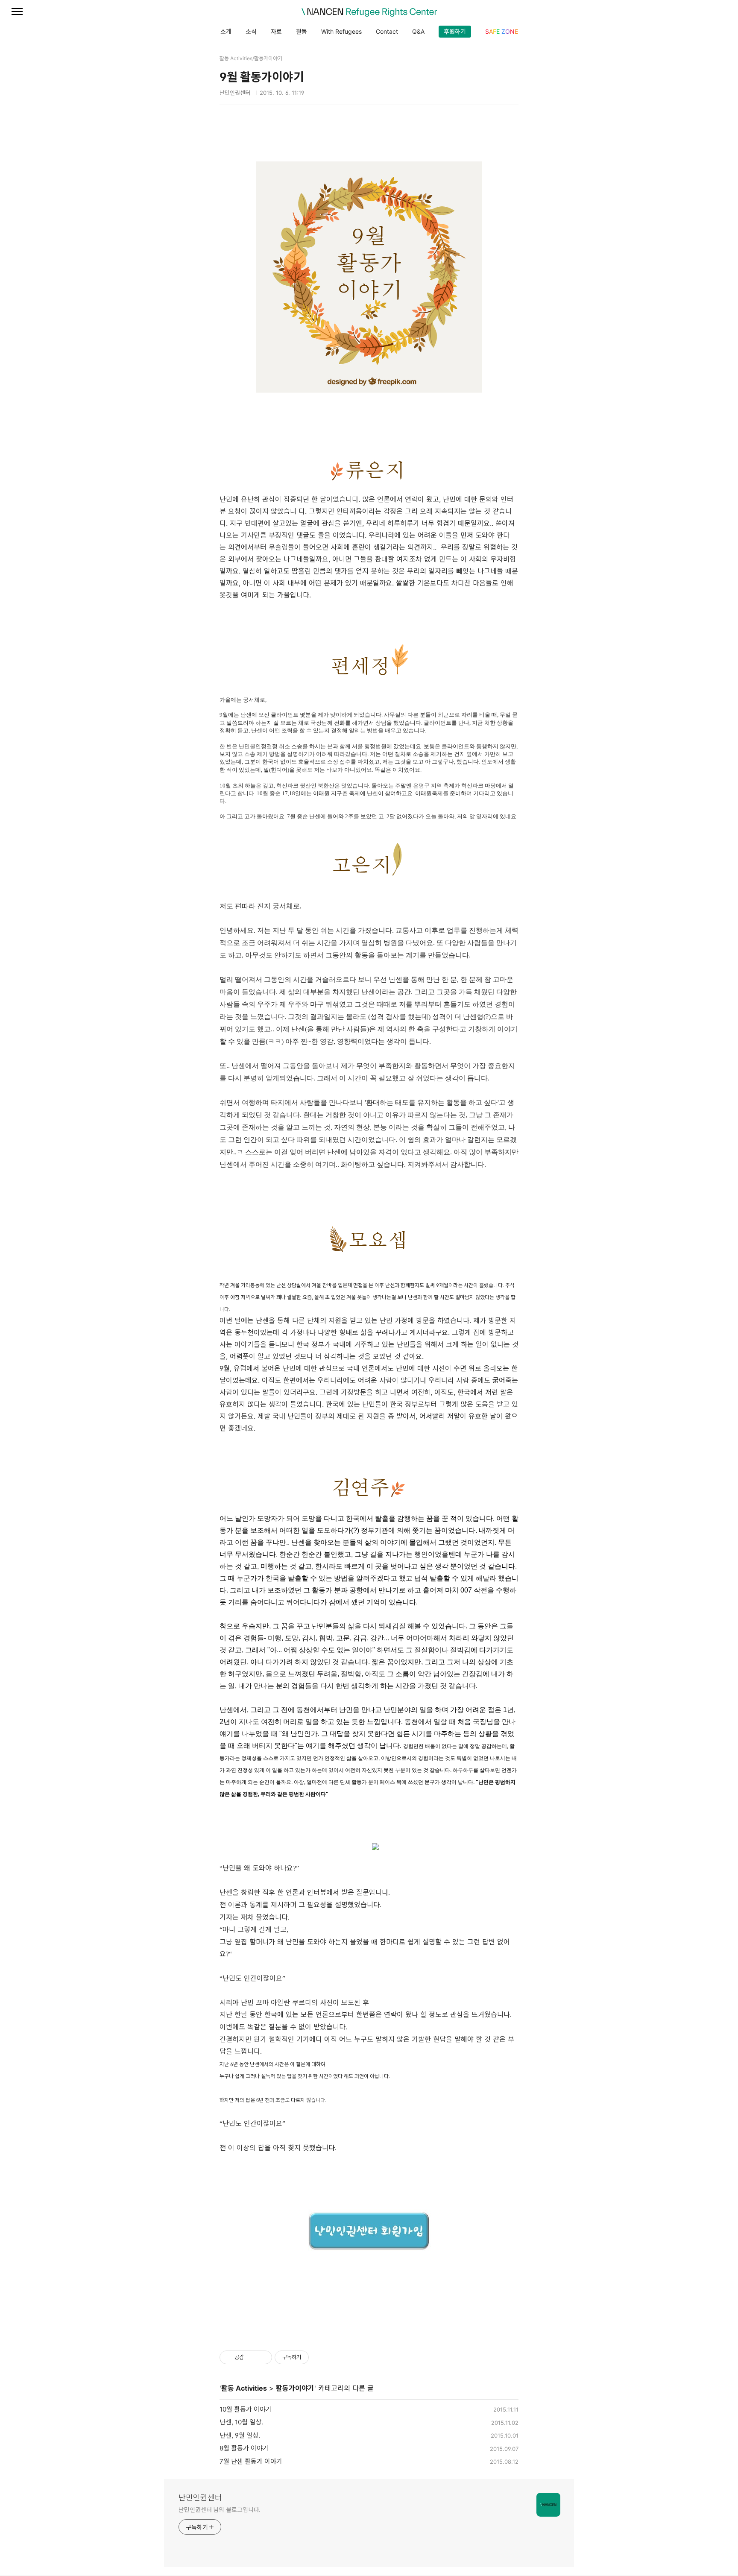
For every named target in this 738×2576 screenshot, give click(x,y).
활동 (302, 31)
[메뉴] (17, 12)
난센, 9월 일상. (240, 2435)
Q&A (418, 31)
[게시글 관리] (262, 2357)
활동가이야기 (295, 2388)
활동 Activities (244, 2388)
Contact (387, 31)
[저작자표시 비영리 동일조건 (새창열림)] (320, 2357)
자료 (276, 31)
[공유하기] (252, 2357)
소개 (226, 31)
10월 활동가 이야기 (246, 2409)
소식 (251, 31)
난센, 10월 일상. (241, 2422)
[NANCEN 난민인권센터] (369, 12)
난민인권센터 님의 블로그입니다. (220, 2510)
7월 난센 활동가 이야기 (251, 2461)
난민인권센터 (200, 2498)
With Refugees (341, 31)
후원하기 (455, 31)
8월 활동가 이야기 (244, 2448)
